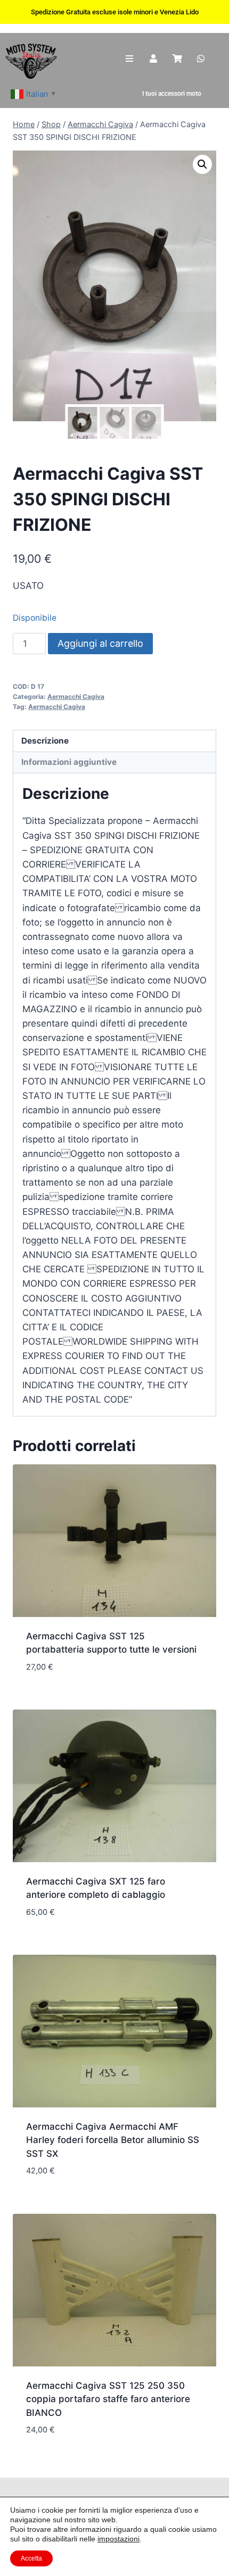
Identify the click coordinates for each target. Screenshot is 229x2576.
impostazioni (118, 2539)
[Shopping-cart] (177, 59)
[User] (154, 59)
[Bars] (130, 59)
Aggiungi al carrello (100, 643)
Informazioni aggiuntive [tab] (69, 762)
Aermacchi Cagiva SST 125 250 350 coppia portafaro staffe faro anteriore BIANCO (108, 2399)
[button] (202, 164)
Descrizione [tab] (45, 741)
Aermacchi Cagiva (76, 697)
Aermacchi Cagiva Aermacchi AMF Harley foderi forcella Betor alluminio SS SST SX (113, 2140)
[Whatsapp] (201, 59)
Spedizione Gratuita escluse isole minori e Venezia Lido (115, 12)
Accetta (31, 2558)
